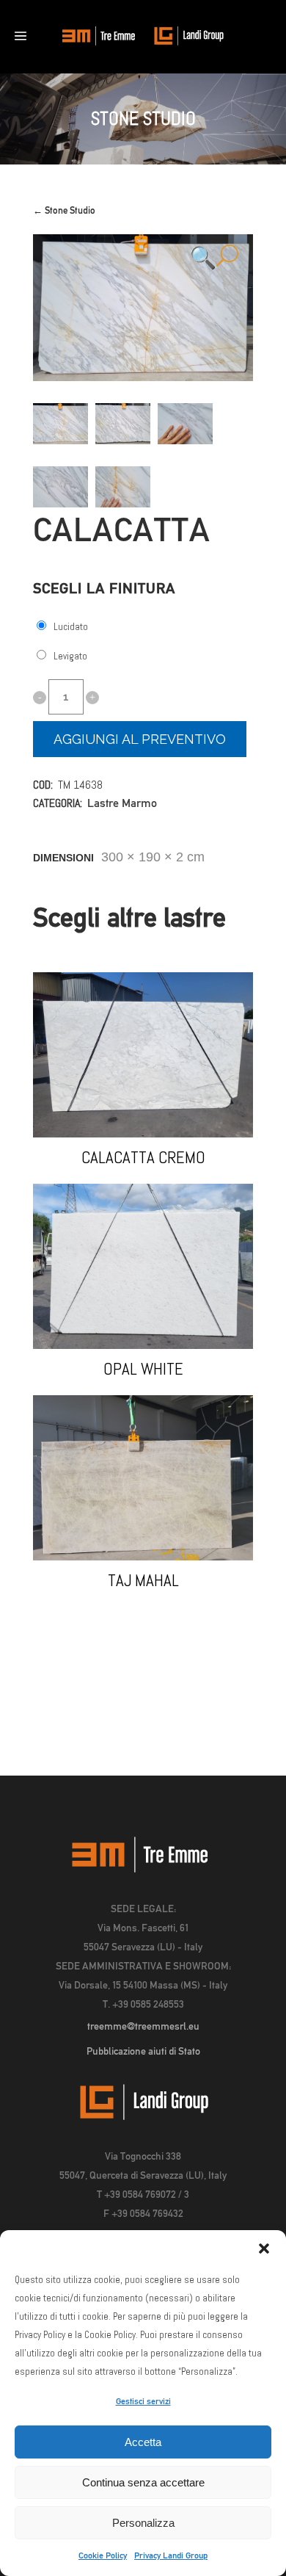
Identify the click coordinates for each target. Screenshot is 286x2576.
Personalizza (143, 2523)
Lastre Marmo (122, 803)
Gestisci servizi (143, 2401)
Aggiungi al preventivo (140, 739)
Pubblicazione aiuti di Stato (143, 2051)
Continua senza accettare (143, 2482)
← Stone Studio (64, 210)
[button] (264, 2248)
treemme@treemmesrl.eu (143, 2026)
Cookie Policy (103, 2555)
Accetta (143, 2442)
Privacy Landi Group (171, 2555)
